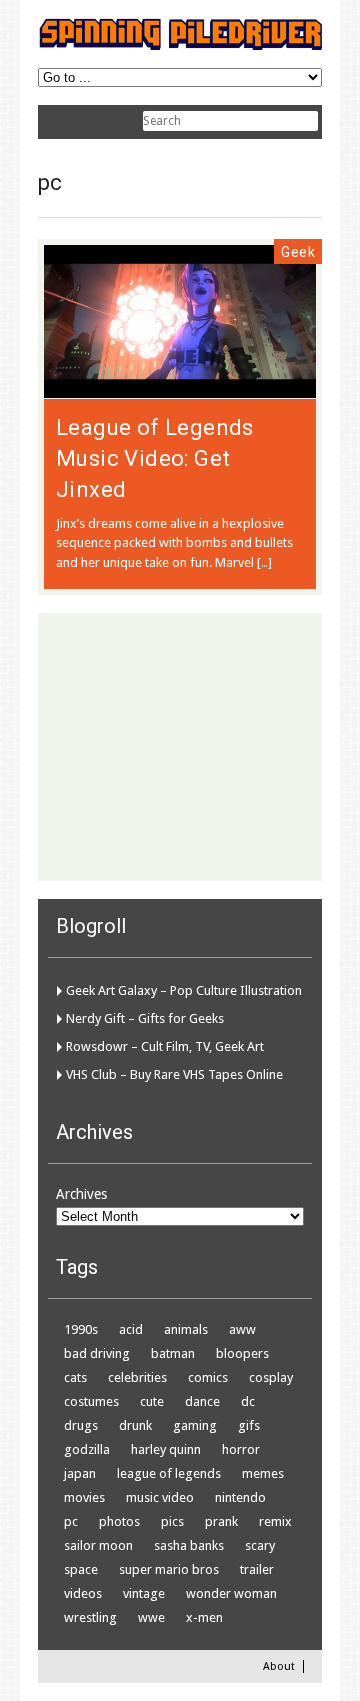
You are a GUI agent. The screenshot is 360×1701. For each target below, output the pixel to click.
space (81, 1569)
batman (173, 1353)
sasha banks (189, 1545)
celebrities (137, 1377)
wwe (151, 1617)
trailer (257, 1569)
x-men (204, 1617)
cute (152, 1401)
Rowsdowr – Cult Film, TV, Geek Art (165, 1046)
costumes (91, 1401)
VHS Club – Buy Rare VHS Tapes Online (174, 1074)
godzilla (87, 1449)
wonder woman (231, 1593)
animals (186, 1329)
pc (71, 1521)
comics (208, 1377)
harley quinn (166, 1449)
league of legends (169, 1473)
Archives (81, 1194)
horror (241, 1449)
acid (131, 1329)
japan (80, 1473)
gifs (249, 1425)
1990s (81, 1329)
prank (221, 1521)
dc (248, 1401)
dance (202, 1401)
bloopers (242, 1353)
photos (119, 1521)
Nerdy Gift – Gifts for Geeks (145, 1018)
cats (75, 1377)
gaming (195, 1425)
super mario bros (169, 1569)
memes (263, 1473)
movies (84, 1497)
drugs (81, 1425)
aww (242, 1329)
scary (260, 1545)
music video (160, 1497)
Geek (298, 252)
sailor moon (98, 1545)
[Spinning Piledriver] (180, 46)
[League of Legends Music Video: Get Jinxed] (180, 388)
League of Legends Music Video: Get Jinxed (155, 458)
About (279, 1666)
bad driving (97, 1353)
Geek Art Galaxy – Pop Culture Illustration (184, 990)
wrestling (90, 1617)
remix (275, 1521)
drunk (135, 1425)
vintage (144, 1593)
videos (83, 1593)
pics (172, 1521)
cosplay (271, 1377)
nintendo (240, 1497)
